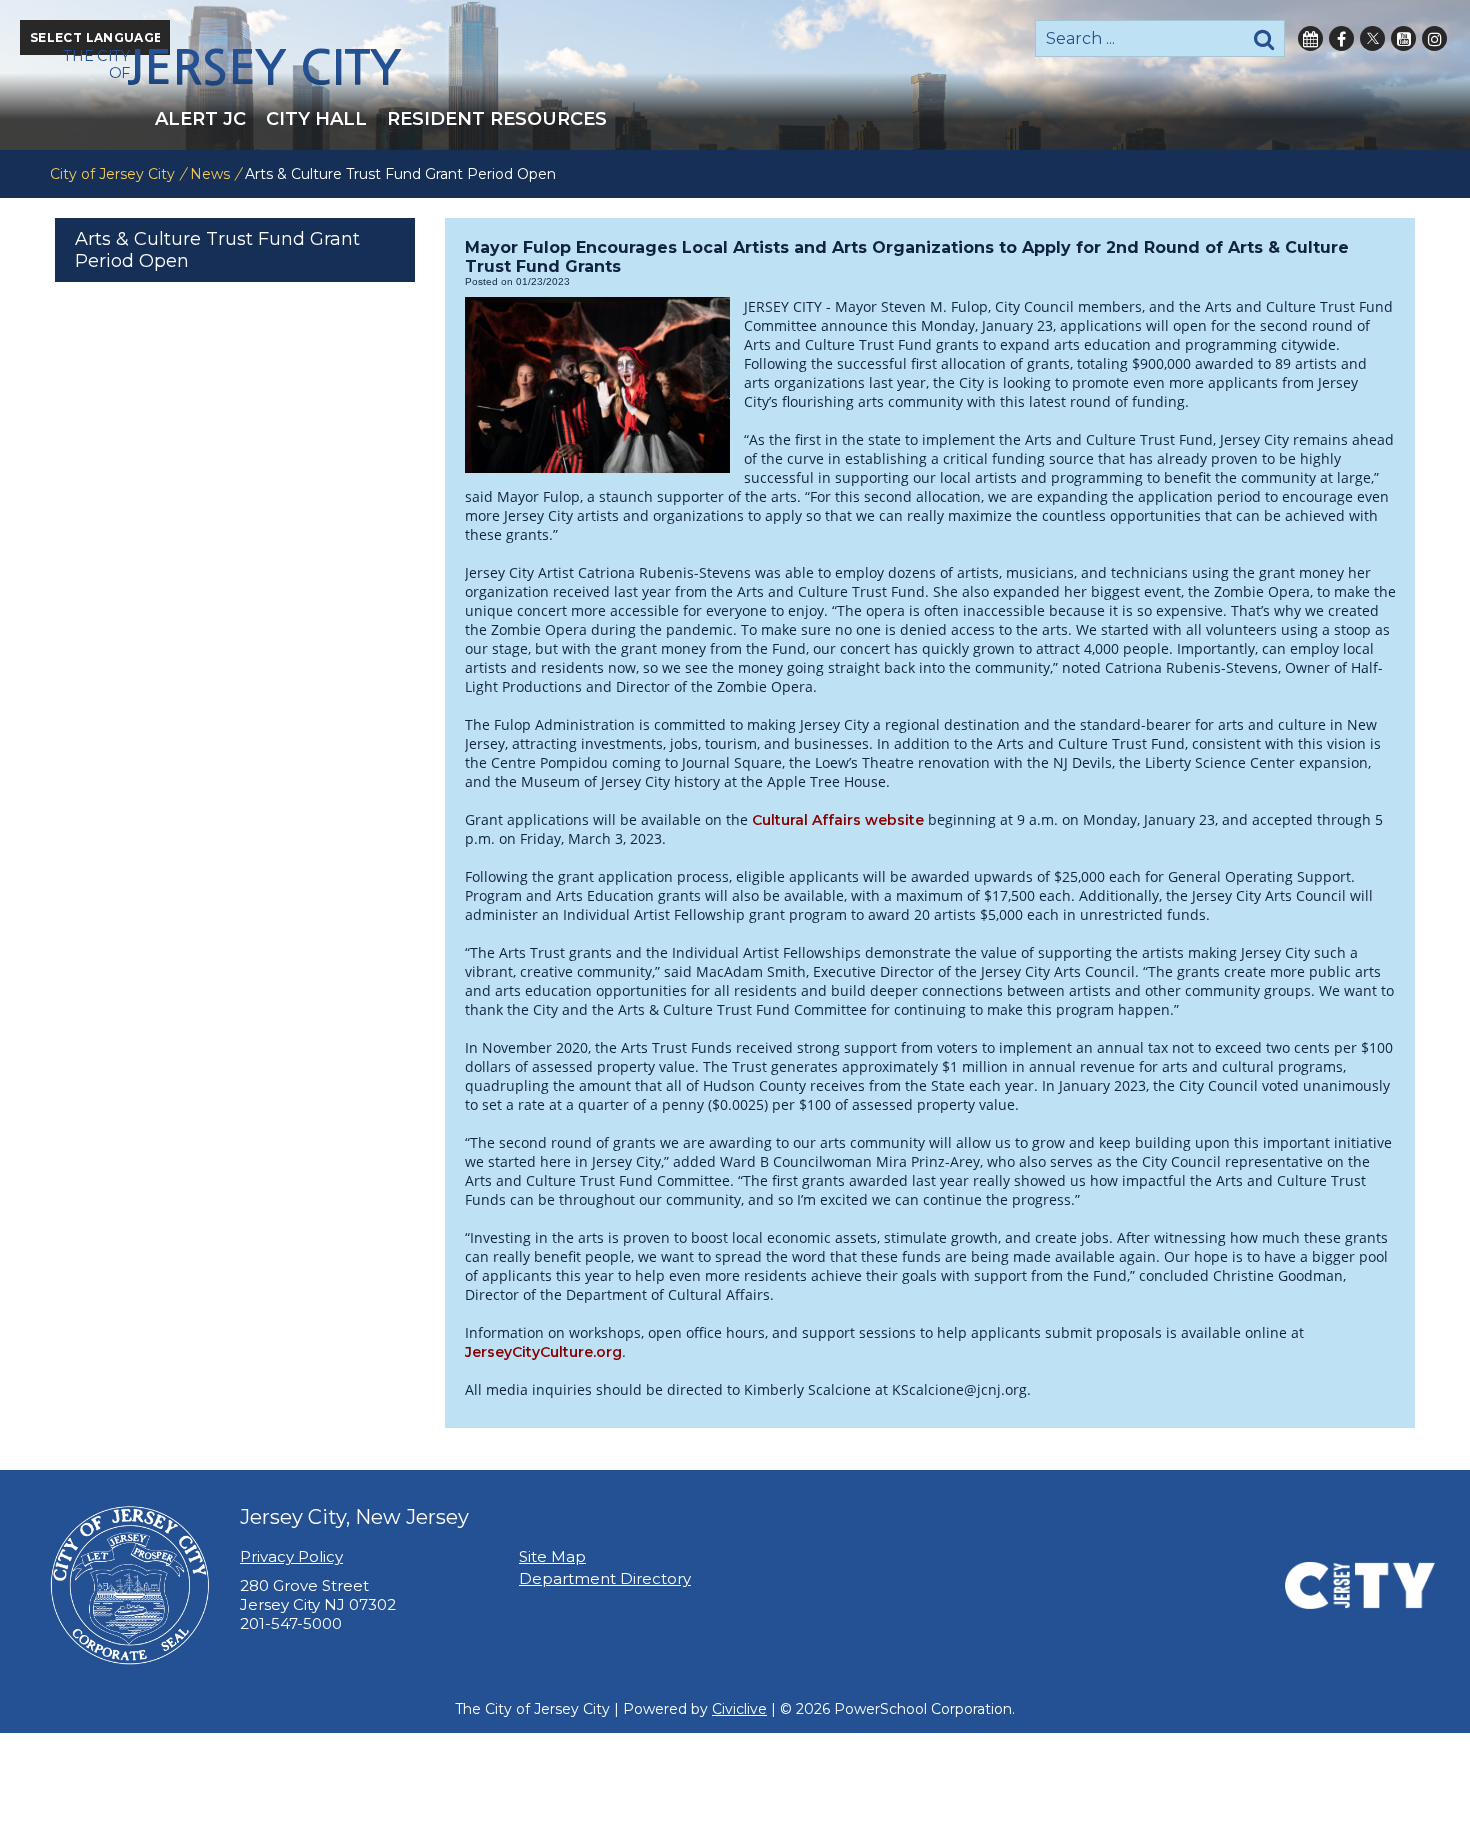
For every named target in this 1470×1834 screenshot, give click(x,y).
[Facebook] (1341, 38)
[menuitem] (200, 119)
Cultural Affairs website (838, 820)
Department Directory (605, 1578)
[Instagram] (1434, 38)
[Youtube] (1403, 38)
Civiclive (739, 1709)
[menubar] (735, 119)
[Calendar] (1310, 38)
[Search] (1264, 38)
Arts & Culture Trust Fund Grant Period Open (217, 250)
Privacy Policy (291, 1556)
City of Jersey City (112, 174)
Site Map (552, 1556)
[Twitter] (1372, 38)
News (210, 174)
